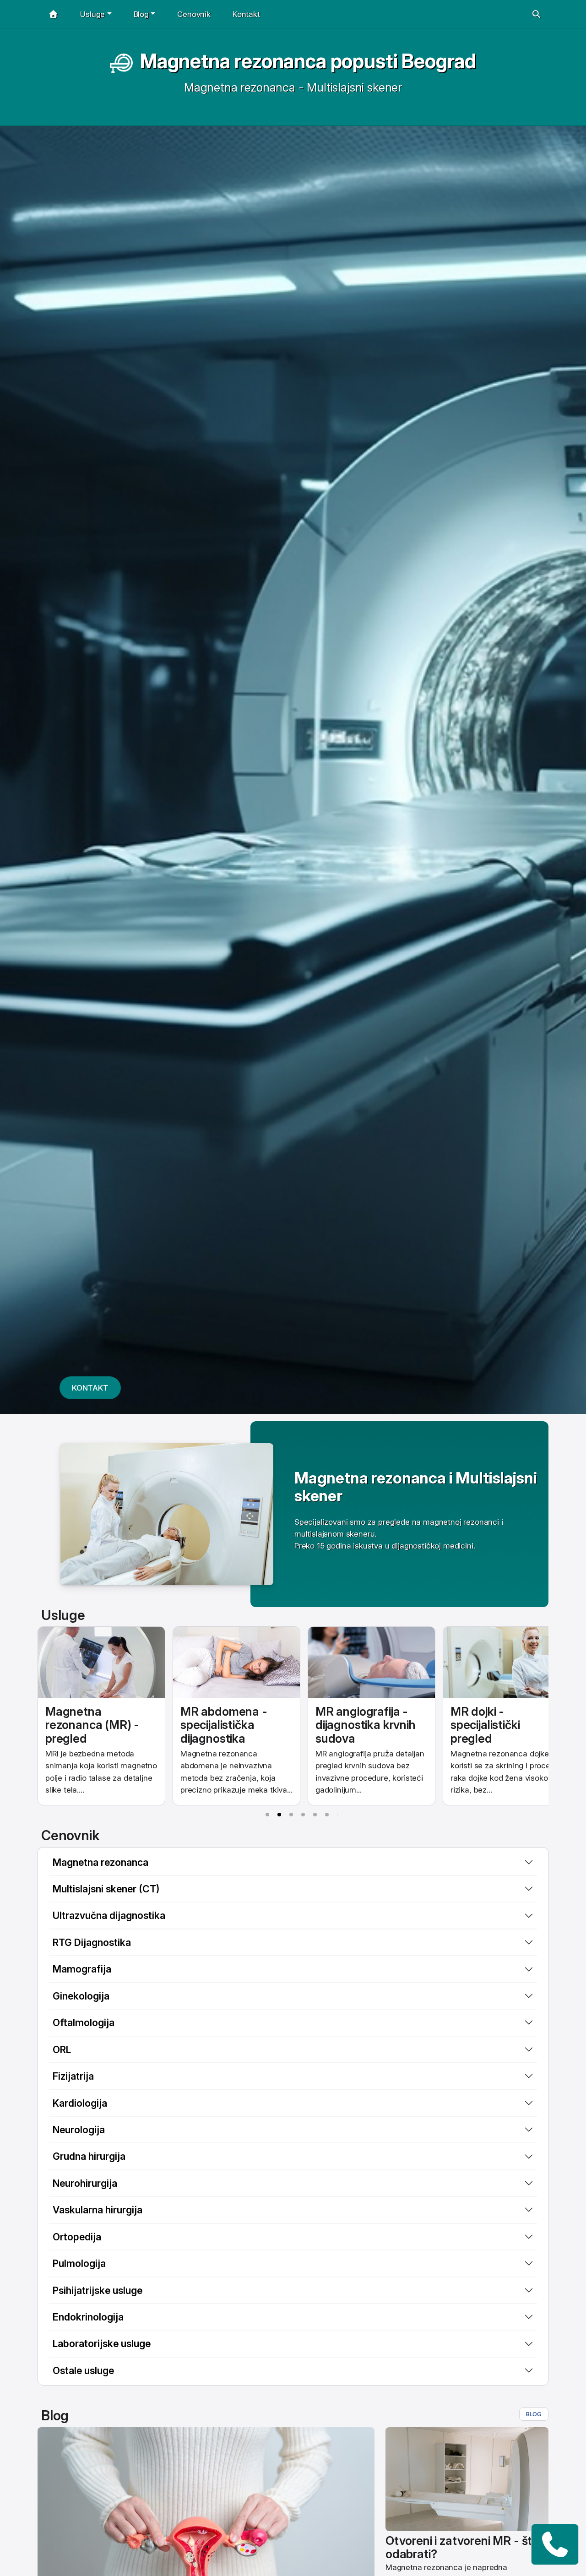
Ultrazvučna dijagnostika (109, 1915)
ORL (62, 2049)
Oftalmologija (84, 2022)
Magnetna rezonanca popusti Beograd (308, 61)
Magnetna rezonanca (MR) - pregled (92, 1725)
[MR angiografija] (372, 1663)
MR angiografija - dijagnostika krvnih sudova (366, 1725)
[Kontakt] (555, 2544)
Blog (534, 2414)
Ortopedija (77, 2237)
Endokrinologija (88, 2317)
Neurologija (79, 2130)
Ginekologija (81, 1996)
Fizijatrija (73, 2076)
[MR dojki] (507, 1663)
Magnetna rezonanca (100, 1862)
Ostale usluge (83, 2370)
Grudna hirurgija (89, 2156)
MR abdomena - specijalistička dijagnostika (224, 1725)
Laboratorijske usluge (102, 2343)
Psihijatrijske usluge (98, 2290)
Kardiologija (80, 2103)
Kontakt (246, 14)
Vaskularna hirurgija (98, 2210)
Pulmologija (79, 2263)
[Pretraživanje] (536, 14)
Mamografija (82, 1969)
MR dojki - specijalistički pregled (485, 1725)
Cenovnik (194, 14)
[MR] (101, 1663)
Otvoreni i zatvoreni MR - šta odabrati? (462, 2547)
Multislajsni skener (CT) (106, 1889)
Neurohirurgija (85, 2183)
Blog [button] (141, 14)
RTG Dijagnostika (92, 1942)
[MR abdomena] (236, 1663)
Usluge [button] (92, 14)
